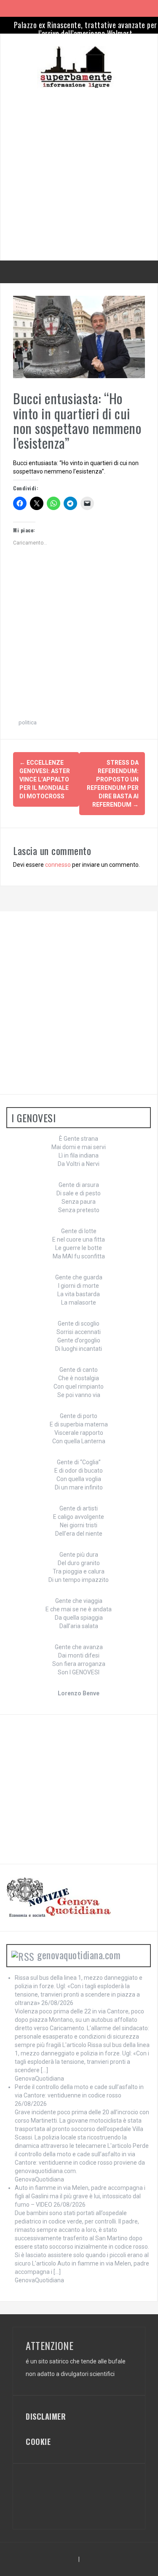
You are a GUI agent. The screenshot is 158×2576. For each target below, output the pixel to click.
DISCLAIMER (46, 2416)
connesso (58, 865)
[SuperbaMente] (79, 67)
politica (28, 722)
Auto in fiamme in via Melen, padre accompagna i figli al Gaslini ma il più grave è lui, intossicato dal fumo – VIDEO (80, 2196)
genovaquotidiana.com (79, 1955)
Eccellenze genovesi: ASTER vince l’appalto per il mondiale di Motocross (45, 779)
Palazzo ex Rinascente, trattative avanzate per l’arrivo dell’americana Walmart (86, 29)
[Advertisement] (79, 167)
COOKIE (38, 2442)
